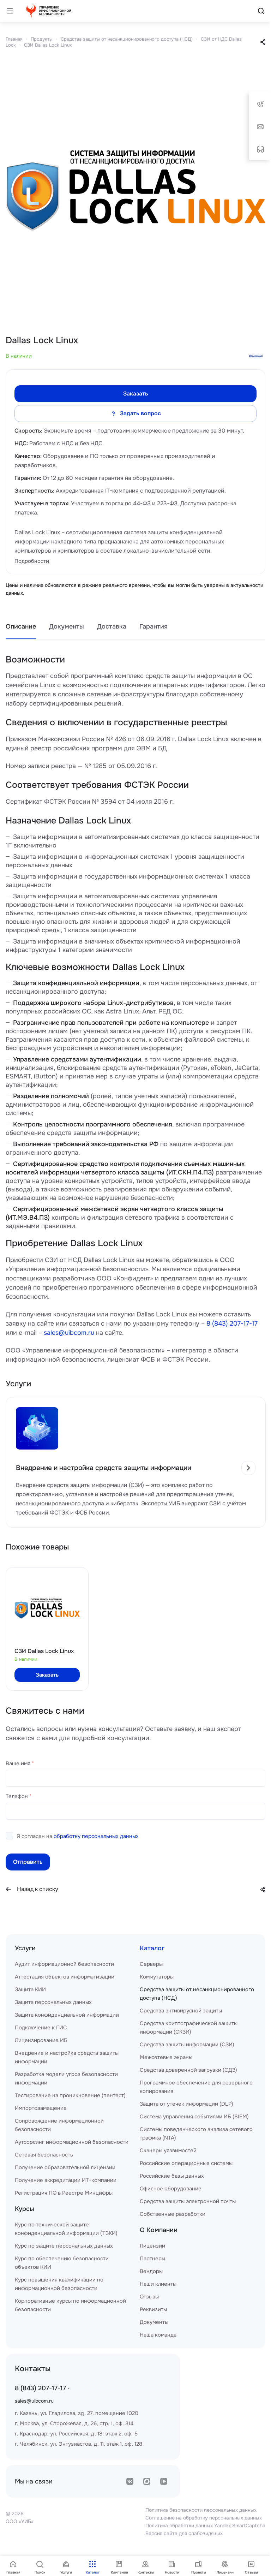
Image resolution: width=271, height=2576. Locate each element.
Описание (21, 626)
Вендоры (151, 2271)
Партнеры (152, 2259)
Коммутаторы (157, 1977)
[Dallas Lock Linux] (135, 190)
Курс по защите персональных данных (64, 2246)
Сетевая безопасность (44, 2155)
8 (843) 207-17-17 (232, 1323)
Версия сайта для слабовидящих (184, 2533)
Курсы (25, 2209)
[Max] (147, 2481)
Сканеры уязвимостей (168, 2150)
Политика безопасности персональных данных (201, 2510)
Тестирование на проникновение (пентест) (70, 2095)
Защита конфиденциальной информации (67, 2015)
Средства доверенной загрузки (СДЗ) (188, 2070)
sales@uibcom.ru (69, 1333)
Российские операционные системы (186, 2163)
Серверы (151, 1964)
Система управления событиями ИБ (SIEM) (194, 2117)
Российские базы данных (172, 2176)
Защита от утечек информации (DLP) (186, 2104)
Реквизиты (153, 2309)
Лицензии (152, 2246)
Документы (67, 626)
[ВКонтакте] (130, 2481)
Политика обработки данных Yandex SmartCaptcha (205, 2526)
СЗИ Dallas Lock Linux (48, 45)
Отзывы (149, 2297)
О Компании (159, 2230)
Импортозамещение (41, 2108)
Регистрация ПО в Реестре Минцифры (64, 2193)
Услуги (25, 1948)
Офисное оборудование (171, 2189)
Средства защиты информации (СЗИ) (187, 2045)
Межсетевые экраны (166, 2057)
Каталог (152, 1948)
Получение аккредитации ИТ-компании (66, 2180)
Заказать (136, 394)
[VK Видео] (164, 2481)
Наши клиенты (158, 2284)
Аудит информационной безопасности (64, 1964)
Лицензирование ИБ (41, 2040)
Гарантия (153, 626)
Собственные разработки (173, 2214)
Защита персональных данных (53, 2002)
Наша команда (158, 2335)
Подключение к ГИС (41, 2028)
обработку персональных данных (96, 1836)
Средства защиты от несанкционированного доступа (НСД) (127, 39)
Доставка (112, 626)
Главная (14, 39)
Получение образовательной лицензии (65, 2167)
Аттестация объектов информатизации (65, 1977)
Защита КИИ (30, 1989)
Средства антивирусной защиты (181, 2011)
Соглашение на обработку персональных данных (204, 2518)
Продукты (42, 39)
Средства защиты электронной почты (188, 2201)
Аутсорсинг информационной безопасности (72, 2142)
